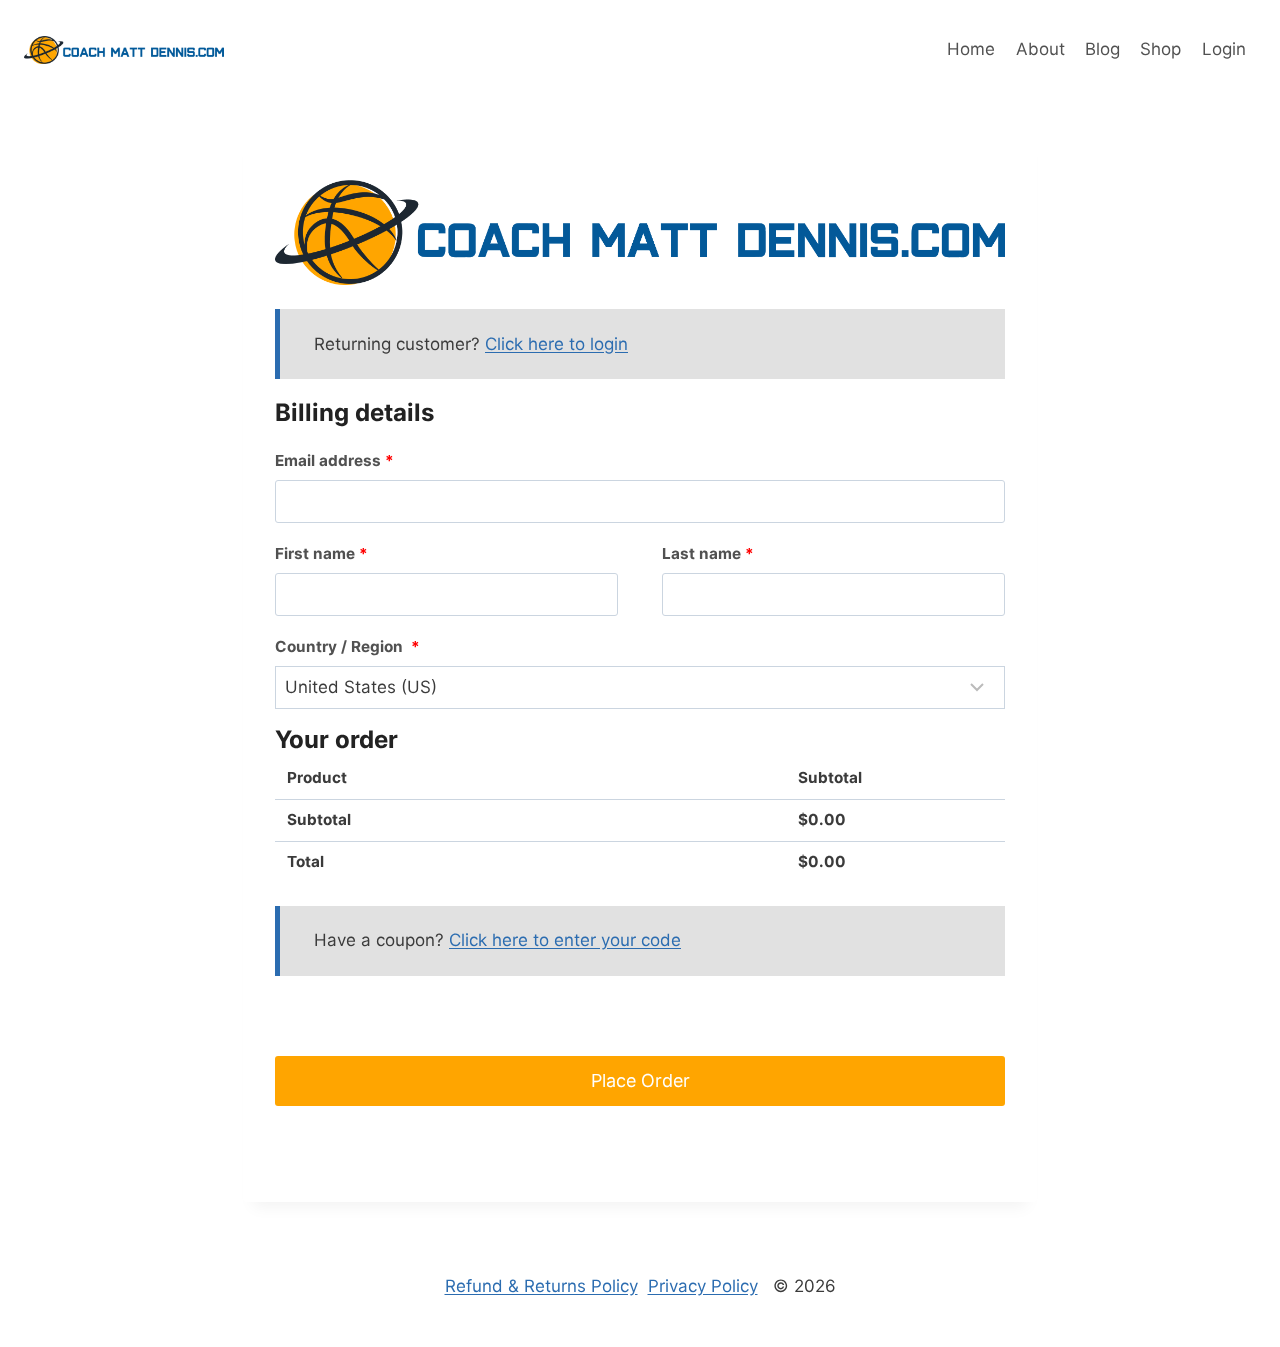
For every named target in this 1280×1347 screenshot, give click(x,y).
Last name (708, 553)
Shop (1160, 49)
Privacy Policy (703, 1286)
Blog (1102, 49)
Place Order (640, 1080)
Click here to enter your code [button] (565, 940)
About (1040, 49)
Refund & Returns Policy (541, 1286)
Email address (334, 460)
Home (971, 49)
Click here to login (556, 344)
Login (1224, 49)
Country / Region (347, 646)
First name (321, 553)
